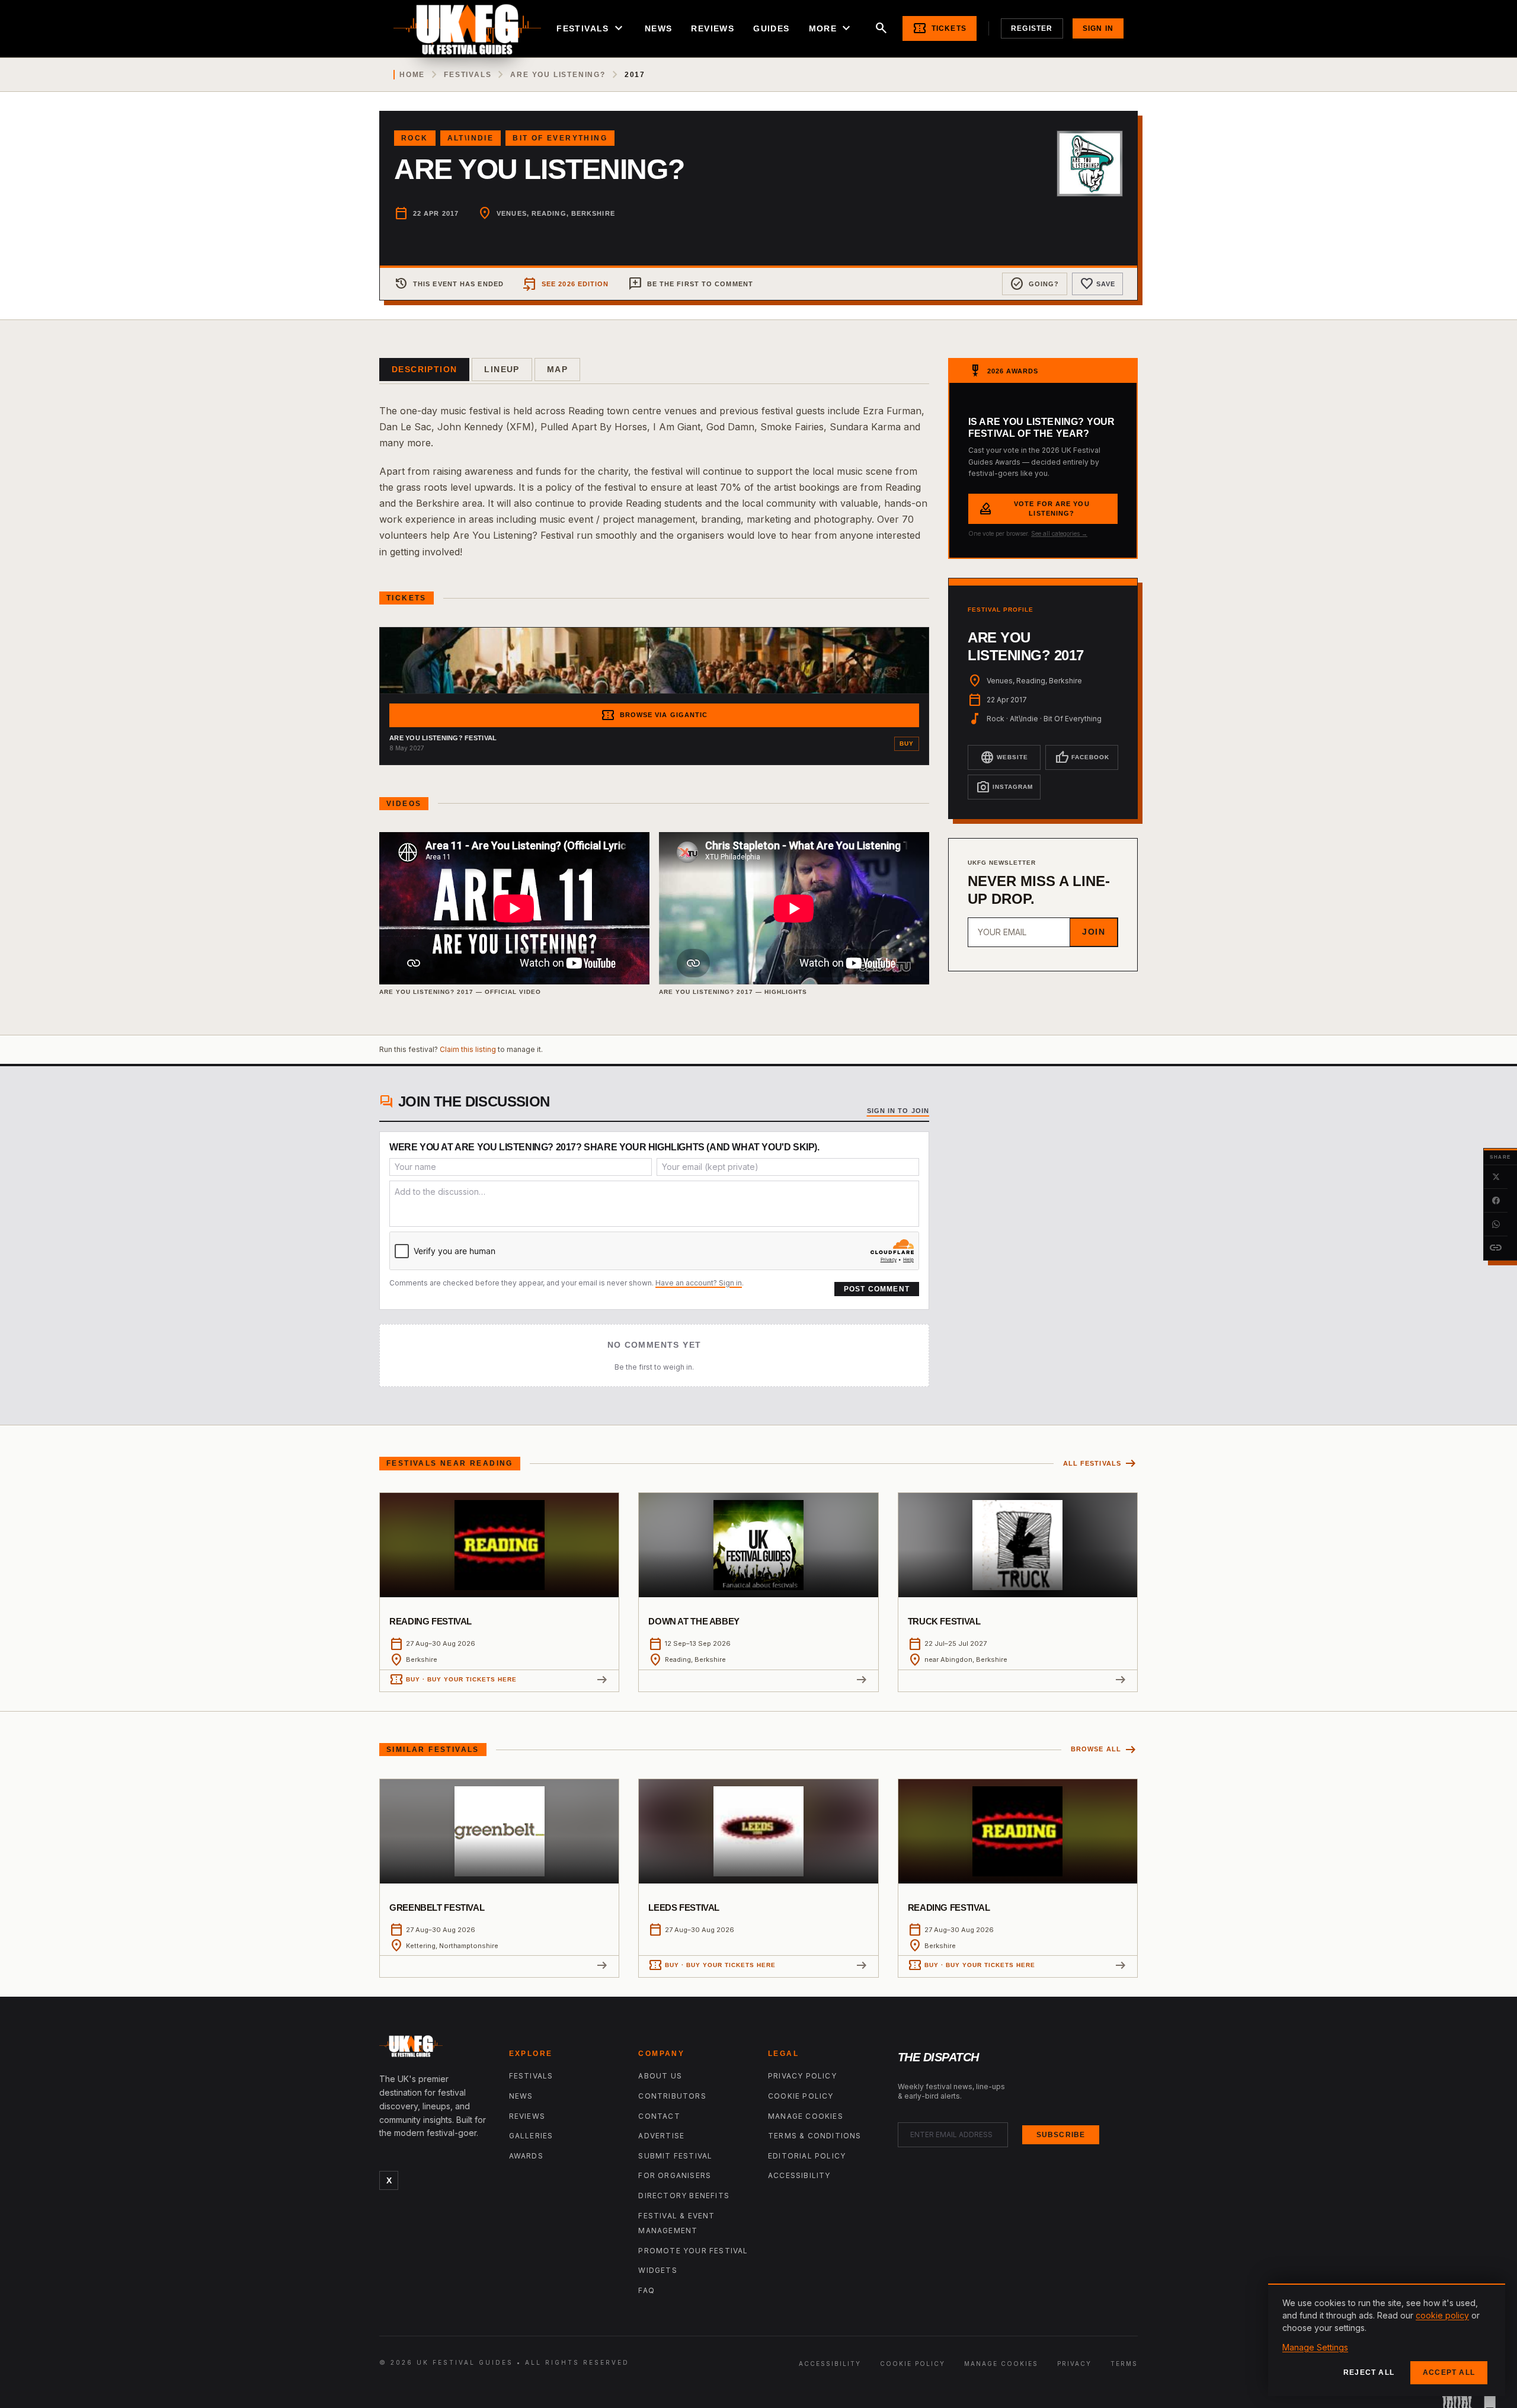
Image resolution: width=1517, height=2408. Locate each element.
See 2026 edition (566, 284)
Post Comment (877, 1289)
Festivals (591, 28)
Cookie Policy (801, 2096)
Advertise (661, 2136)
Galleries (531, 2136)
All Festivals (1100, 1464)
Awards (526, 2156)
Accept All (1449, 2372)
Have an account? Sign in (699, 1283)
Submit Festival (675, 2156)
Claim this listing (468, 1049)
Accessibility (799, 2175)
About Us (660, 2076)
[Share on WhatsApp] (1496, 1224)
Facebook (1082, 757)
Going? (1035, 284)
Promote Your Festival (693, 2251)
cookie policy (1442, 2315)
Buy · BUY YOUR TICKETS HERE (453, 1680)
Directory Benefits (684, 2196)
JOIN (1094, 932)
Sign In (1098, 28)
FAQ (647, 2290)
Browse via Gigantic (655, 715)
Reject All (1369, 2372)
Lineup (502, 369)
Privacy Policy (802, 2076)
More (831, 28)
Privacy (1074, 2364)
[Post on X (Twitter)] (1496, 1177)
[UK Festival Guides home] (435, 2049)
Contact (659, 2116)
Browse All (1104, 1750)
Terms (1124, 2364)
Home (412, 75)
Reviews (713, 28)
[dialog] (1387, 2340)
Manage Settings (1315, 2347)
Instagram (1004, 787)
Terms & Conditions (815, 2136)
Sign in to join (898, 1111)
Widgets (657, 2270)
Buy (907, 743)
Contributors (672, 2096)
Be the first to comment (691, 284)
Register (1032, 28)
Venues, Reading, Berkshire (556, 213)
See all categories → (1059, 533)
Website (1004, 757)
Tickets (940, 28)
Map (557, 369)
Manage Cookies (806, 2116)
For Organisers (675, 2175)
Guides (771, 28)
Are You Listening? (558, 75)
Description (424, 369)
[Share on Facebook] (1496, 1201)
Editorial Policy (807, 2156)
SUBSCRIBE (1061, 2135)
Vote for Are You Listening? (1034, 509)
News (659, 28)
